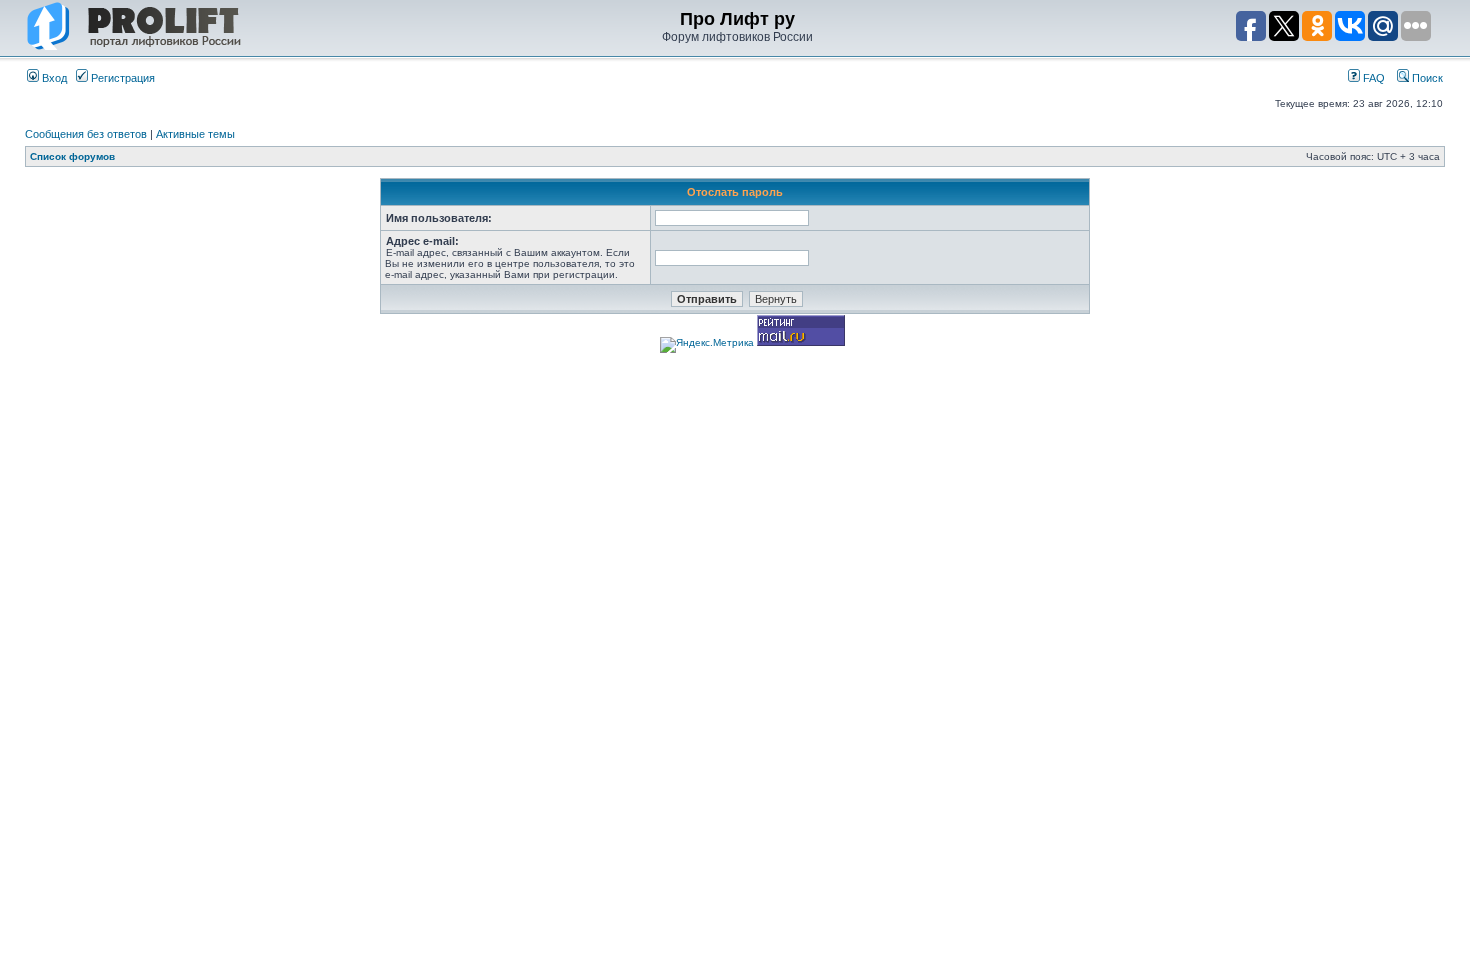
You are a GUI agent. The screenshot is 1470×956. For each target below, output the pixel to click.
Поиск (1426, 78)
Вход (53, 78)
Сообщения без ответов (86, 134)
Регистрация (121, 78)
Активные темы (195, 134)
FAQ (1372, 78)
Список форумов (72, 156)
